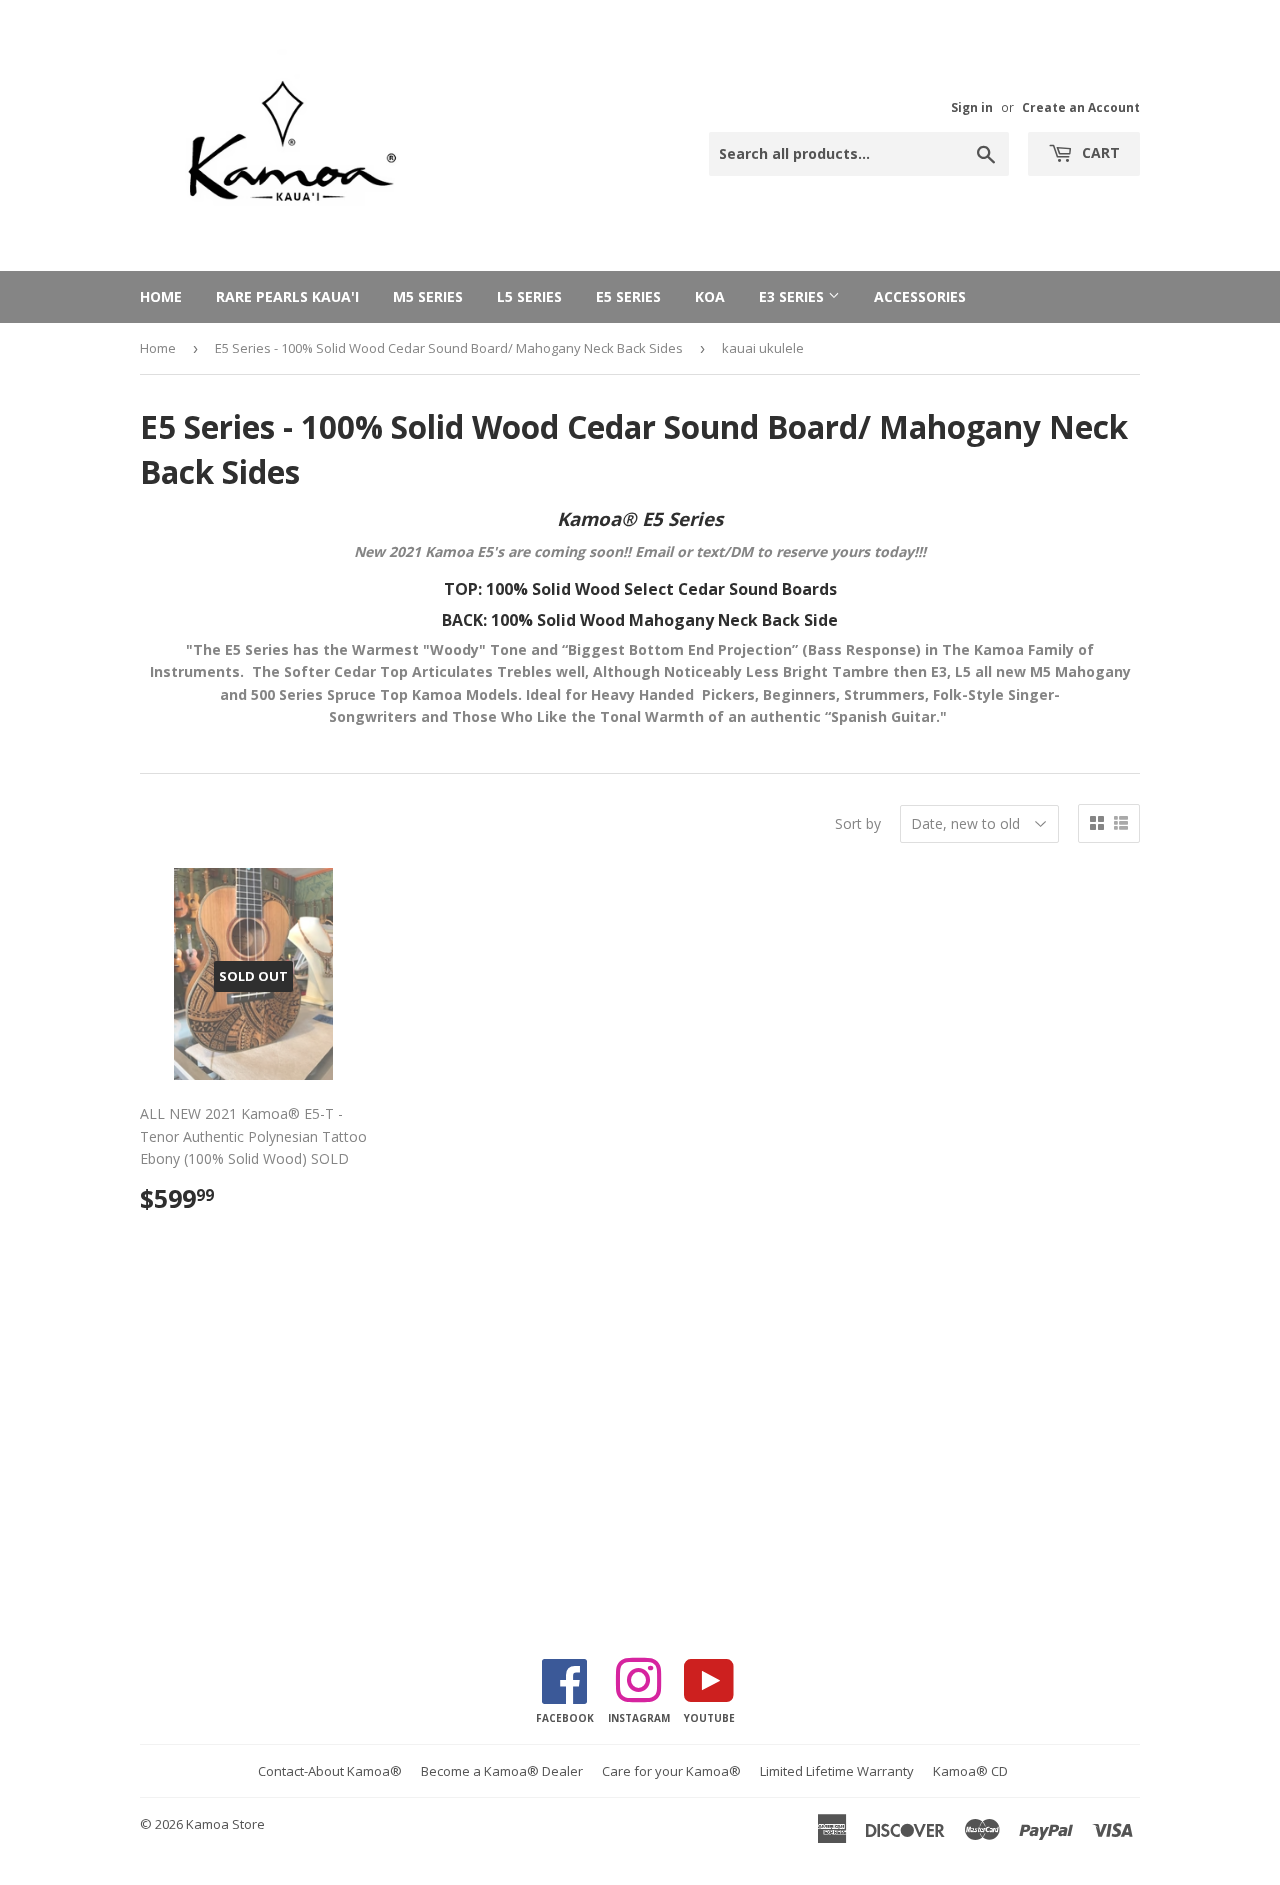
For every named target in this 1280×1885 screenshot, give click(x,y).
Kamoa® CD (970, 1771)
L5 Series (529, 296)
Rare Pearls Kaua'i (287, 296)
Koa (710, 296)
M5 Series (428, 296)
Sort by (858, 823)
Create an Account (1081, 107)
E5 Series (628, 296)
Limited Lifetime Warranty (837, 1771)
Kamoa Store (225, 1824)
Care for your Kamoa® (671, 1771)
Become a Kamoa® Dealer (502, 1771)
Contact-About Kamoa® (330, 1771)
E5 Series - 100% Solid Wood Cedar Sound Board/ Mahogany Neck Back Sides (449, 348)
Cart (1099, 152)
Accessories (920, 296)
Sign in (972, 107)
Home (161, 296)
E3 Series (793, 296)
